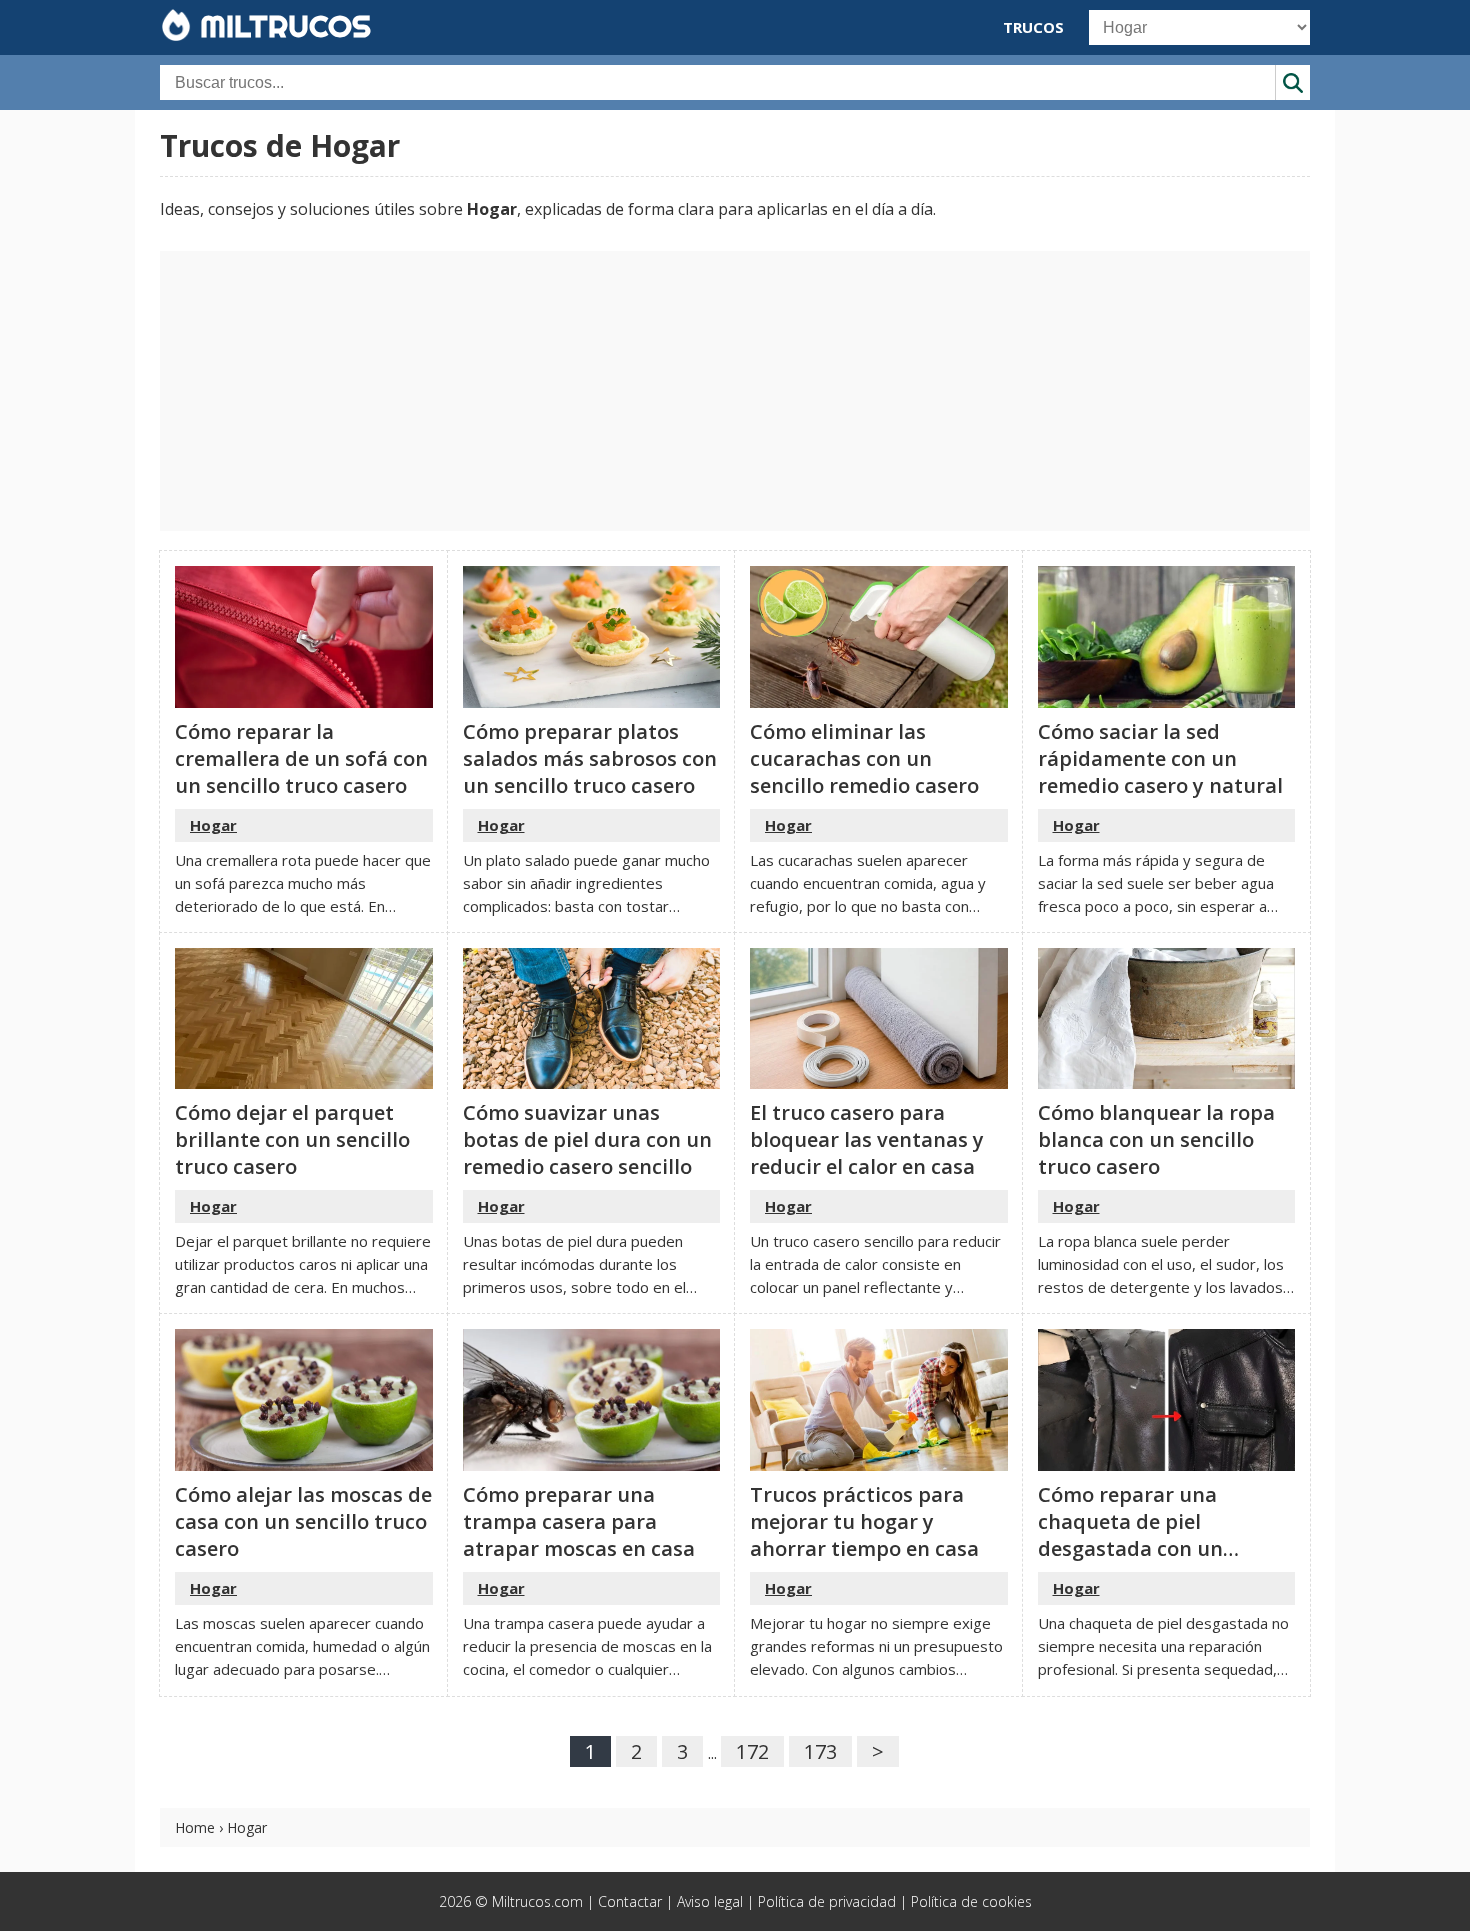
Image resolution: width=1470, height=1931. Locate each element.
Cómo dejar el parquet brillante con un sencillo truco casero (292, 1139)
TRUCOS (1033, 27)
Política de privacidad (827, 1901)
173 (820, 1751)
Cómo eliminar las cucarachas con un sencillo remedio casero (864, 758)
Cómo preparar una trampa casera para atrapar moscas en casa (579, 1521)
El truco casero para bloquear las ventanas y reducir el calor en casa (867, 1139)
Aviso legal (710, 1901)
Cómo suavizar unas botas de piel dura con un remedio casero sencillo (587, 1139)
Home (195, 1827)
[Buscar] (1292, 82)
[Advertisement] (735, 391)
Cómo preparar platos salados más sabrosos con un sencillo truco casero (590, 758)
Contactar (630, 1901)
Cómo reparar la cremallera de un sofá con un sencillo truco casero (301, 758)
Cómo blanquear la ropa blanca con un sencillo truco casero (1156, 1139)
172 (752, 1751)
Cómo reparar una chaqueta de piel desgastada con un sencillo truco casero (1138, 1535)
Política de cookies (971, 1901)
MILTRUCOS (281, 26)
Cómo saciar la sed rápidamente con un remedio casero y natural (1160, 758)
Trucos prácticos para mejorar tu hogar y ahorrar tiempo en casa (864, 1521)
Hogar (213, 825)
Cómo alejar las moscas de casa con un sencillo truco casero (303, 1521)
